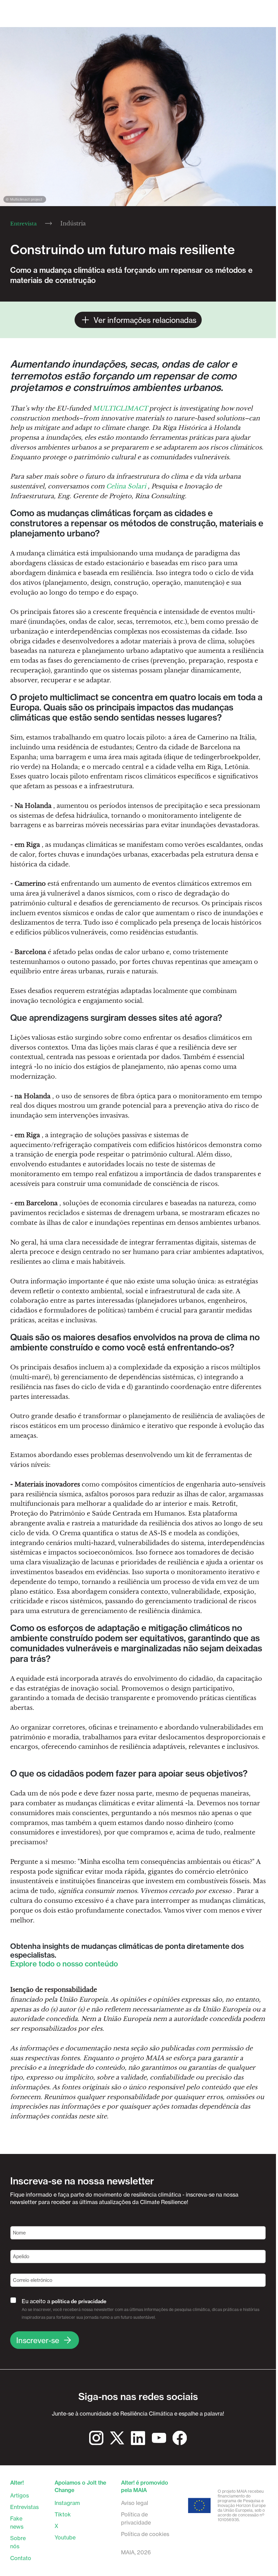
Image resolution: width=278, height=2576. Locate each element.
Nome (19, 2233)
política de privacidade (79, 2301)
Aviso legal (135, 2503)
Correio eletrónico (33, 2280)
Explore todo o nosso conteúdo (64, 1964)
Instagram (67, 2503)
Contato (21, 2558)
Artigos (19, 2495)
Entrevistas (24, 2507)
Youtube (65, 2537)
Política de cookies (145, 2534)
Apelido (21, 2256)
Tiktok (63, 2514)
